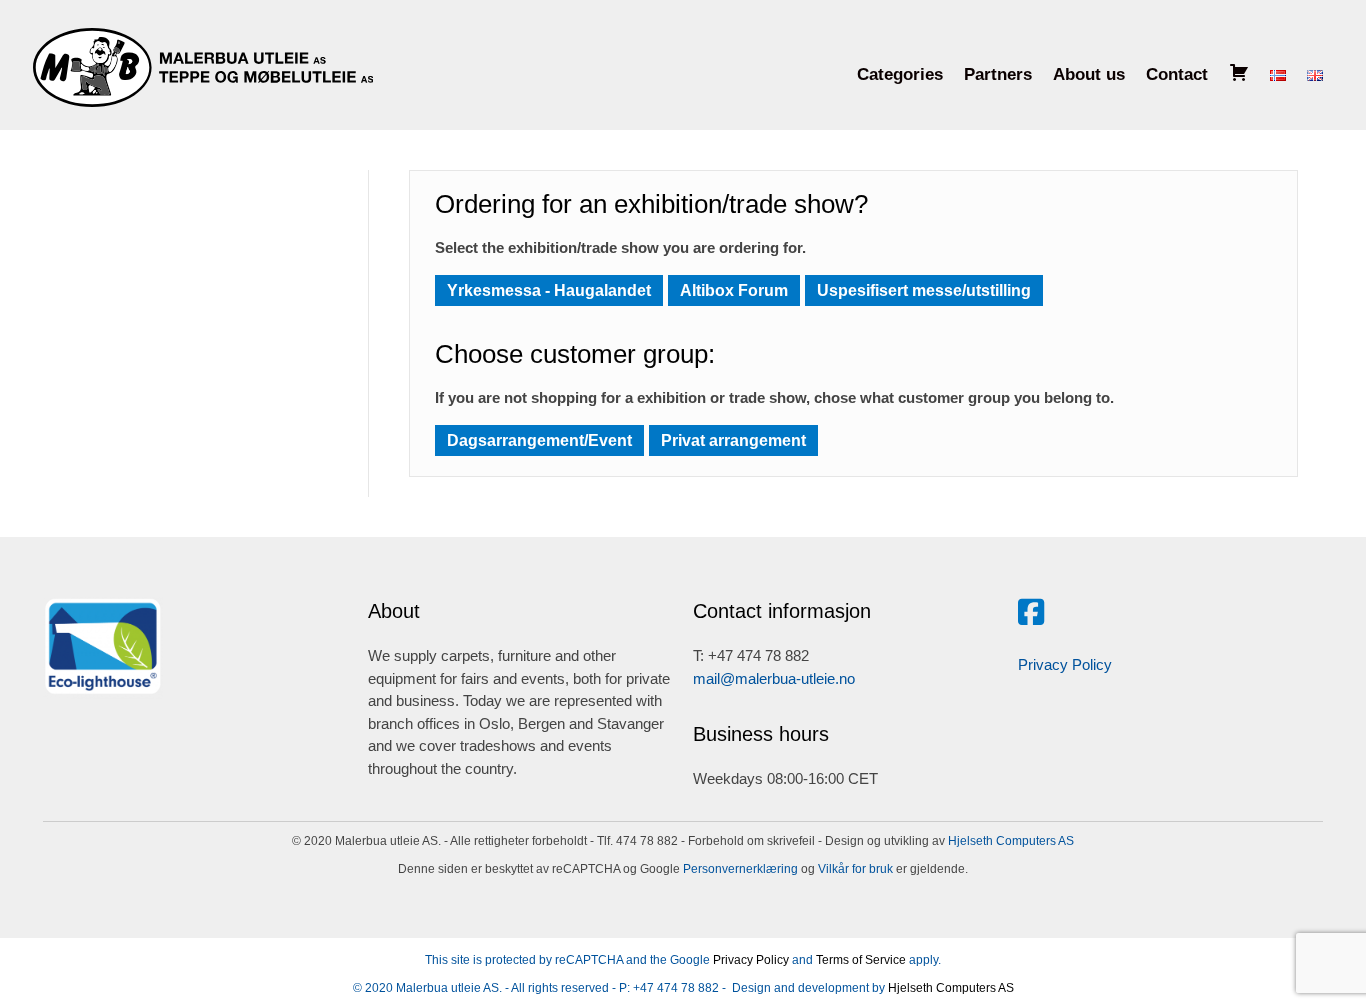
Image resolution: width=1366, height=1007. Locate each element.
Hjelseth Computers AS (1011, 841)
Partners (998, 74)
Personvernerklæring (739, 869)
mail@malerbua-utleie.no (774, 678)
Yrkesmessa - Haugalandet (549, 290)
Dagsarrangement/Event (539, 440)
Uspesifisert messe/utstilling (924, 290)
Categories (900, 74)
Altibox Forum (734, 290)
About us (1089, 74)
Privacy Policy (1065, 664)
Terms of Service (861, 960)
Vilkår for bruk (854, 869)
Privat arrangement (733, 440)
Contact (1177, 74)
